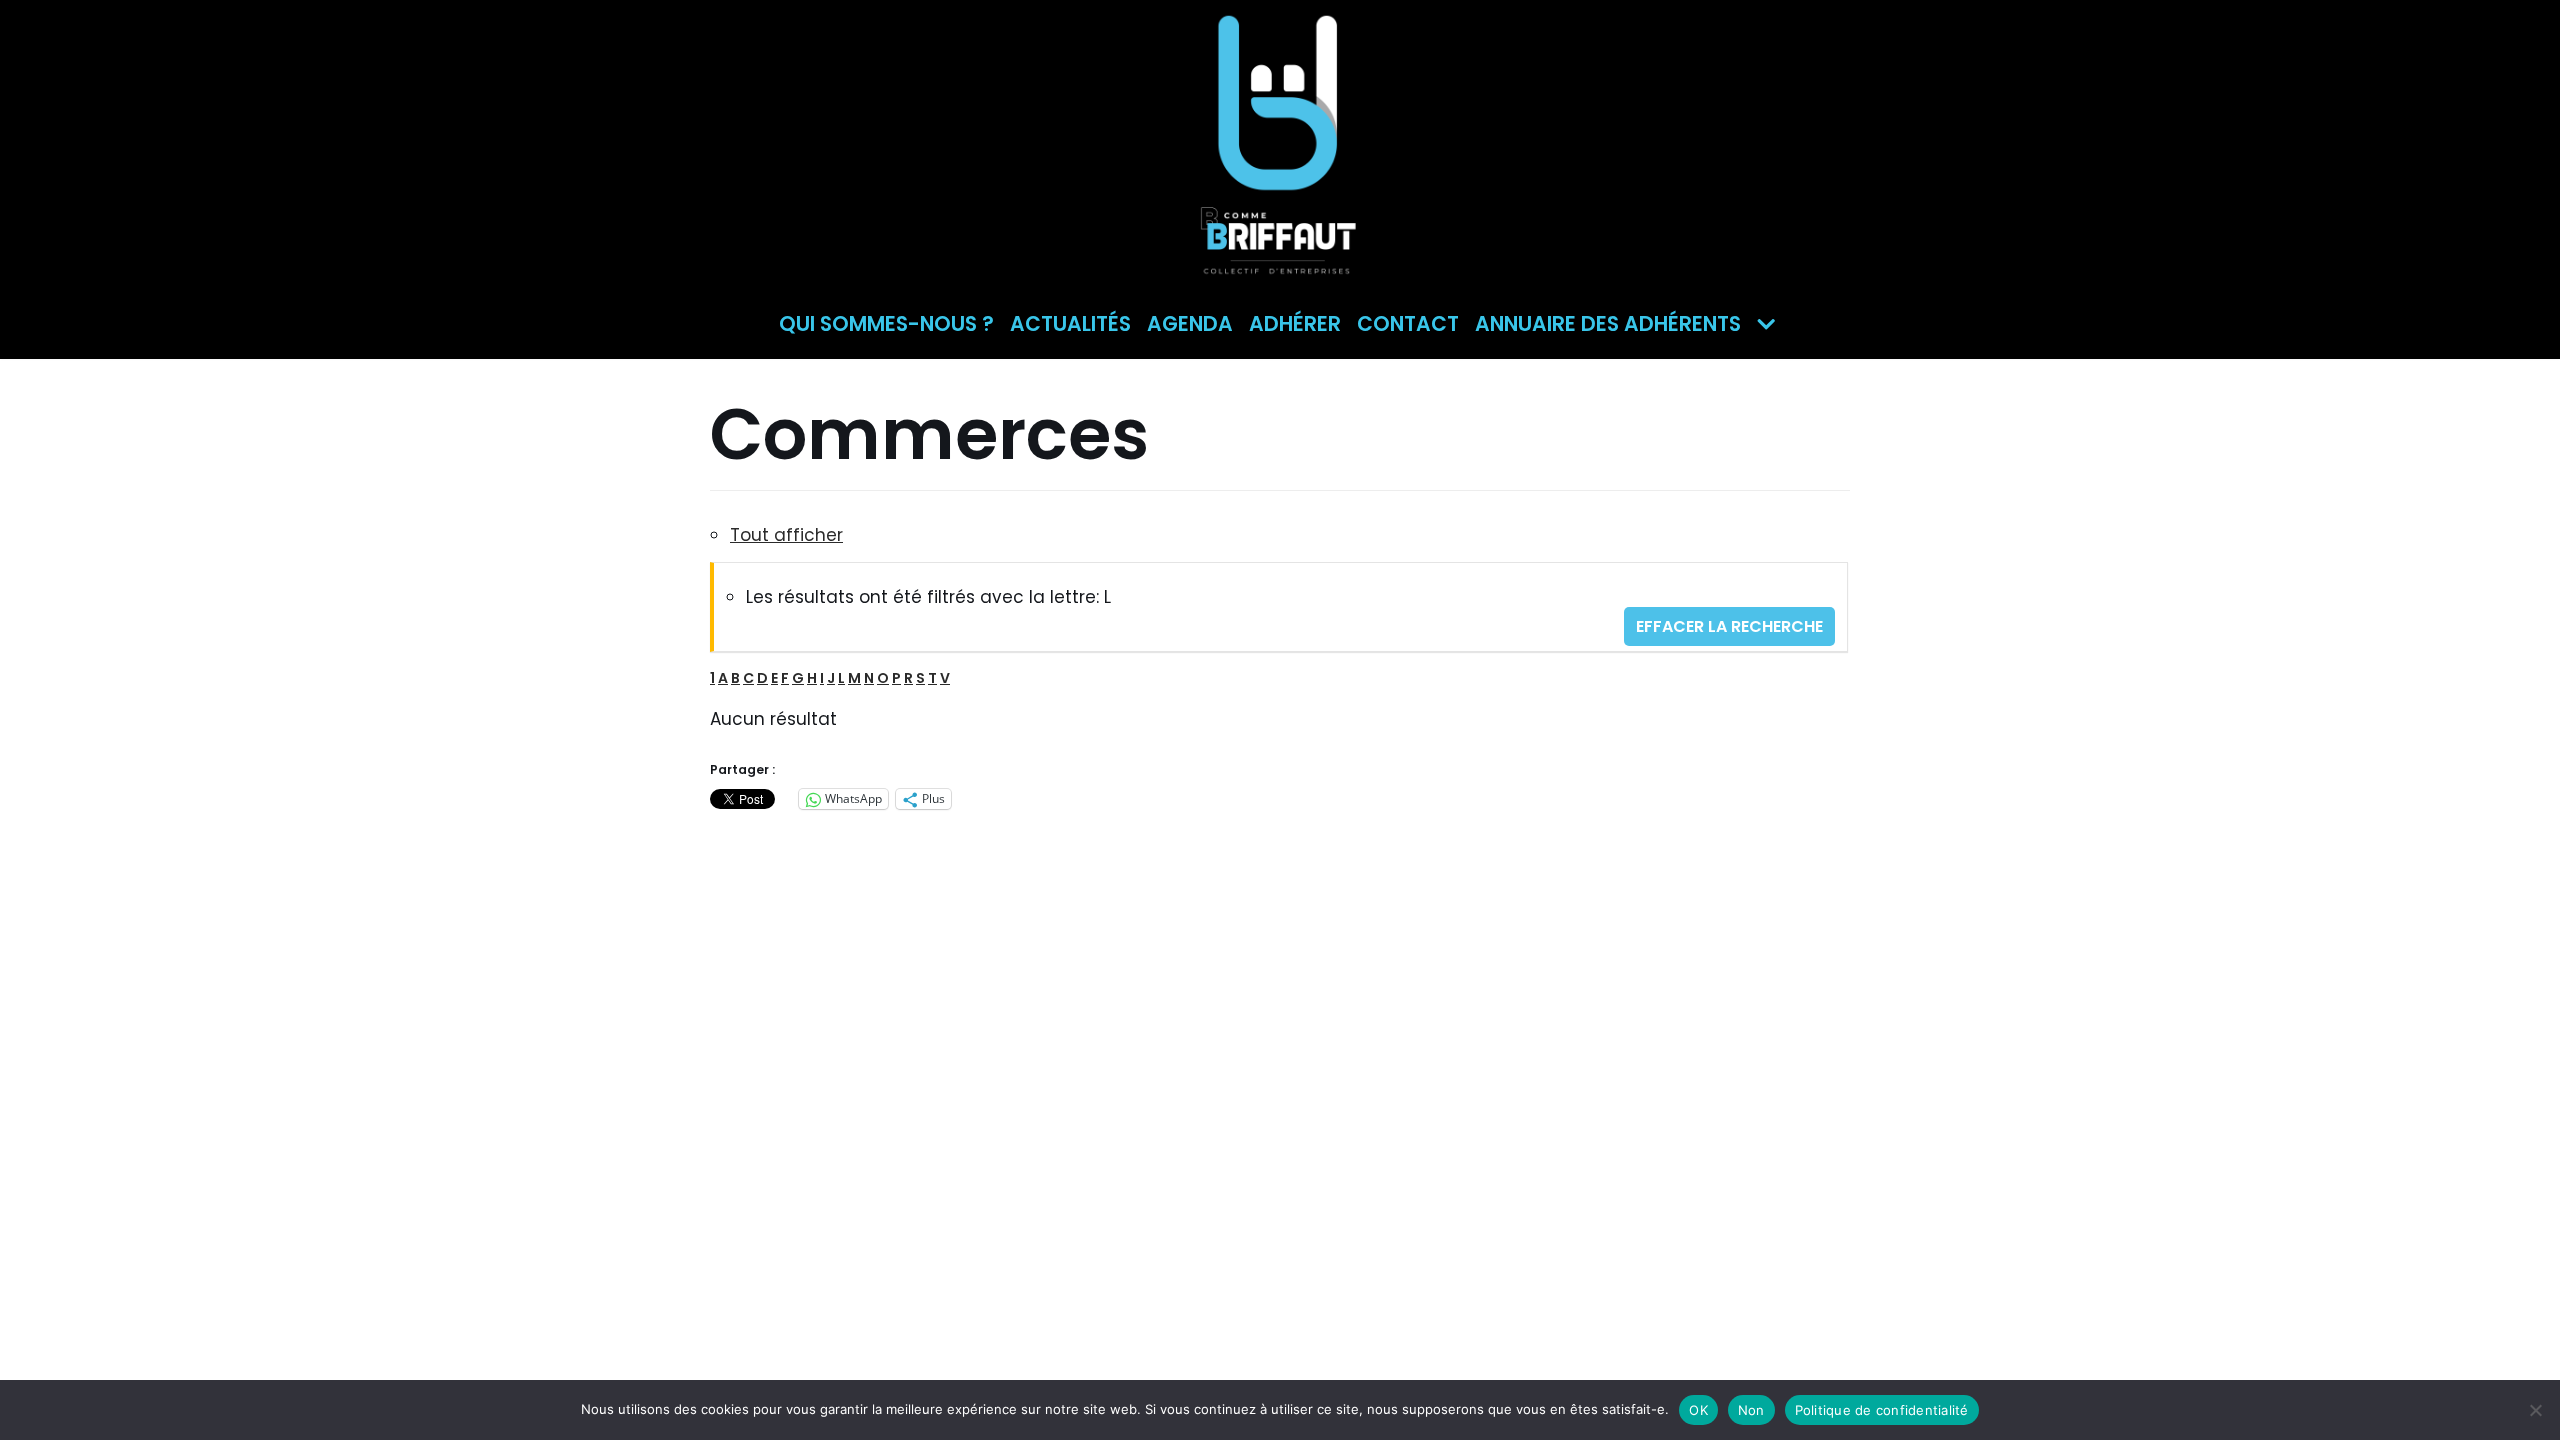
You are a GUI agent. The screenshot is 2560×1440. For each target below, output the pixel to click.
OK (1698, 1410)
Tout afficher (786, 535)
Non (1751, 1410)
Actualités (1070, 324)
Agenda (1190, 324)
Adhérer (1295, 324)
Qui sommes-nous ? (886, 324)
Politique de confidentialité (1882, 1410)
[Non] (2535, 1410)
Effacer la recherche (1729, 626)
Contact (1408, 324)
